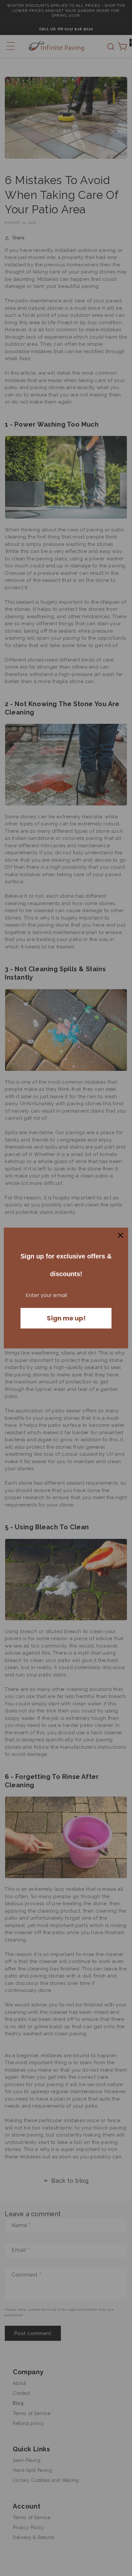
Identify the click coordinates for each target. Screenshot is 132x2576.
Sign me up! (66, 1318)
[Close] (120, 1235)
